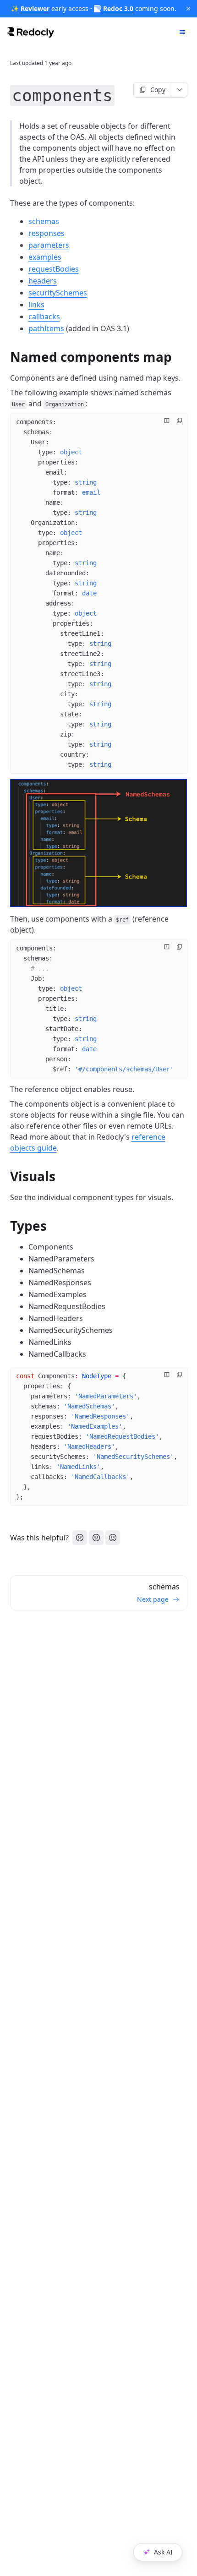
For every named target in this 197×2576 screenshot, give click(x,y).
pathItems (46, 328)
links (36, 305)
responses (47, 233)
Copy (158, 90)
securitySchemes (58, 293)
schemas (44, 221)
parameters (49, 245)
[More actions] (180, 90)
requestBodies (54, 269)
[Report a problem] (167, 420)
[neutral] (96, 1538)
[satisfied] (113, 1538)
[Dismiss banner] (188, 9)
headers (43, 281)
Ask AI (163, 2552)
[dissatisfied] (80, 1538)
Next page (153, 1599)
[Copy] (180, 420)
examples (45, 257)
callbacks (44, 317)
